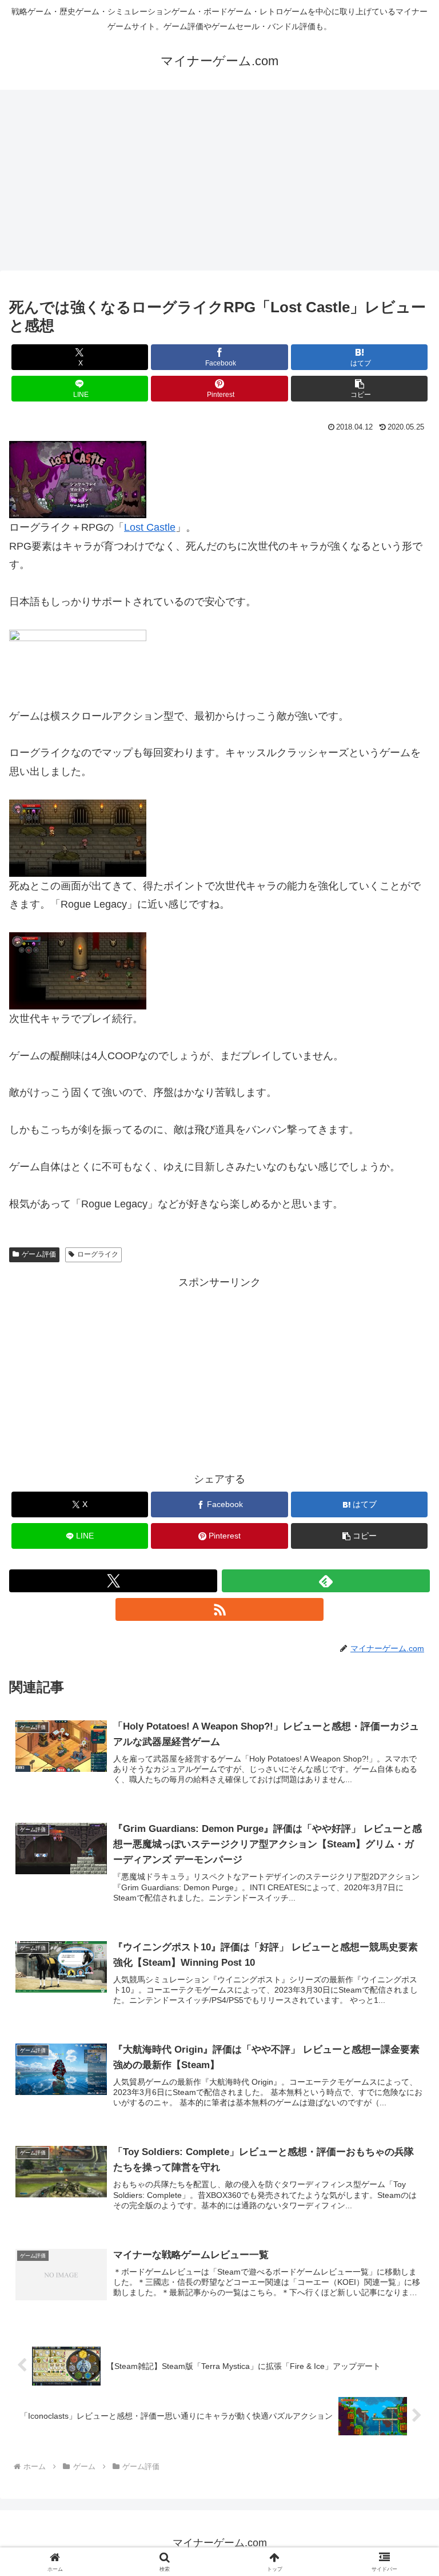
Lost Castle (150, 527)
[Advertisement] (219, 184)
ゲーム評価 (39, 1254)
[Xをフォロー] (113, 1581)
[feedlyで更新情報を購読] (326, 1581)
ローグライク (98, 1254)
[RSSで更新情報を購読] (219, 1609)
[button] (359, 389)
